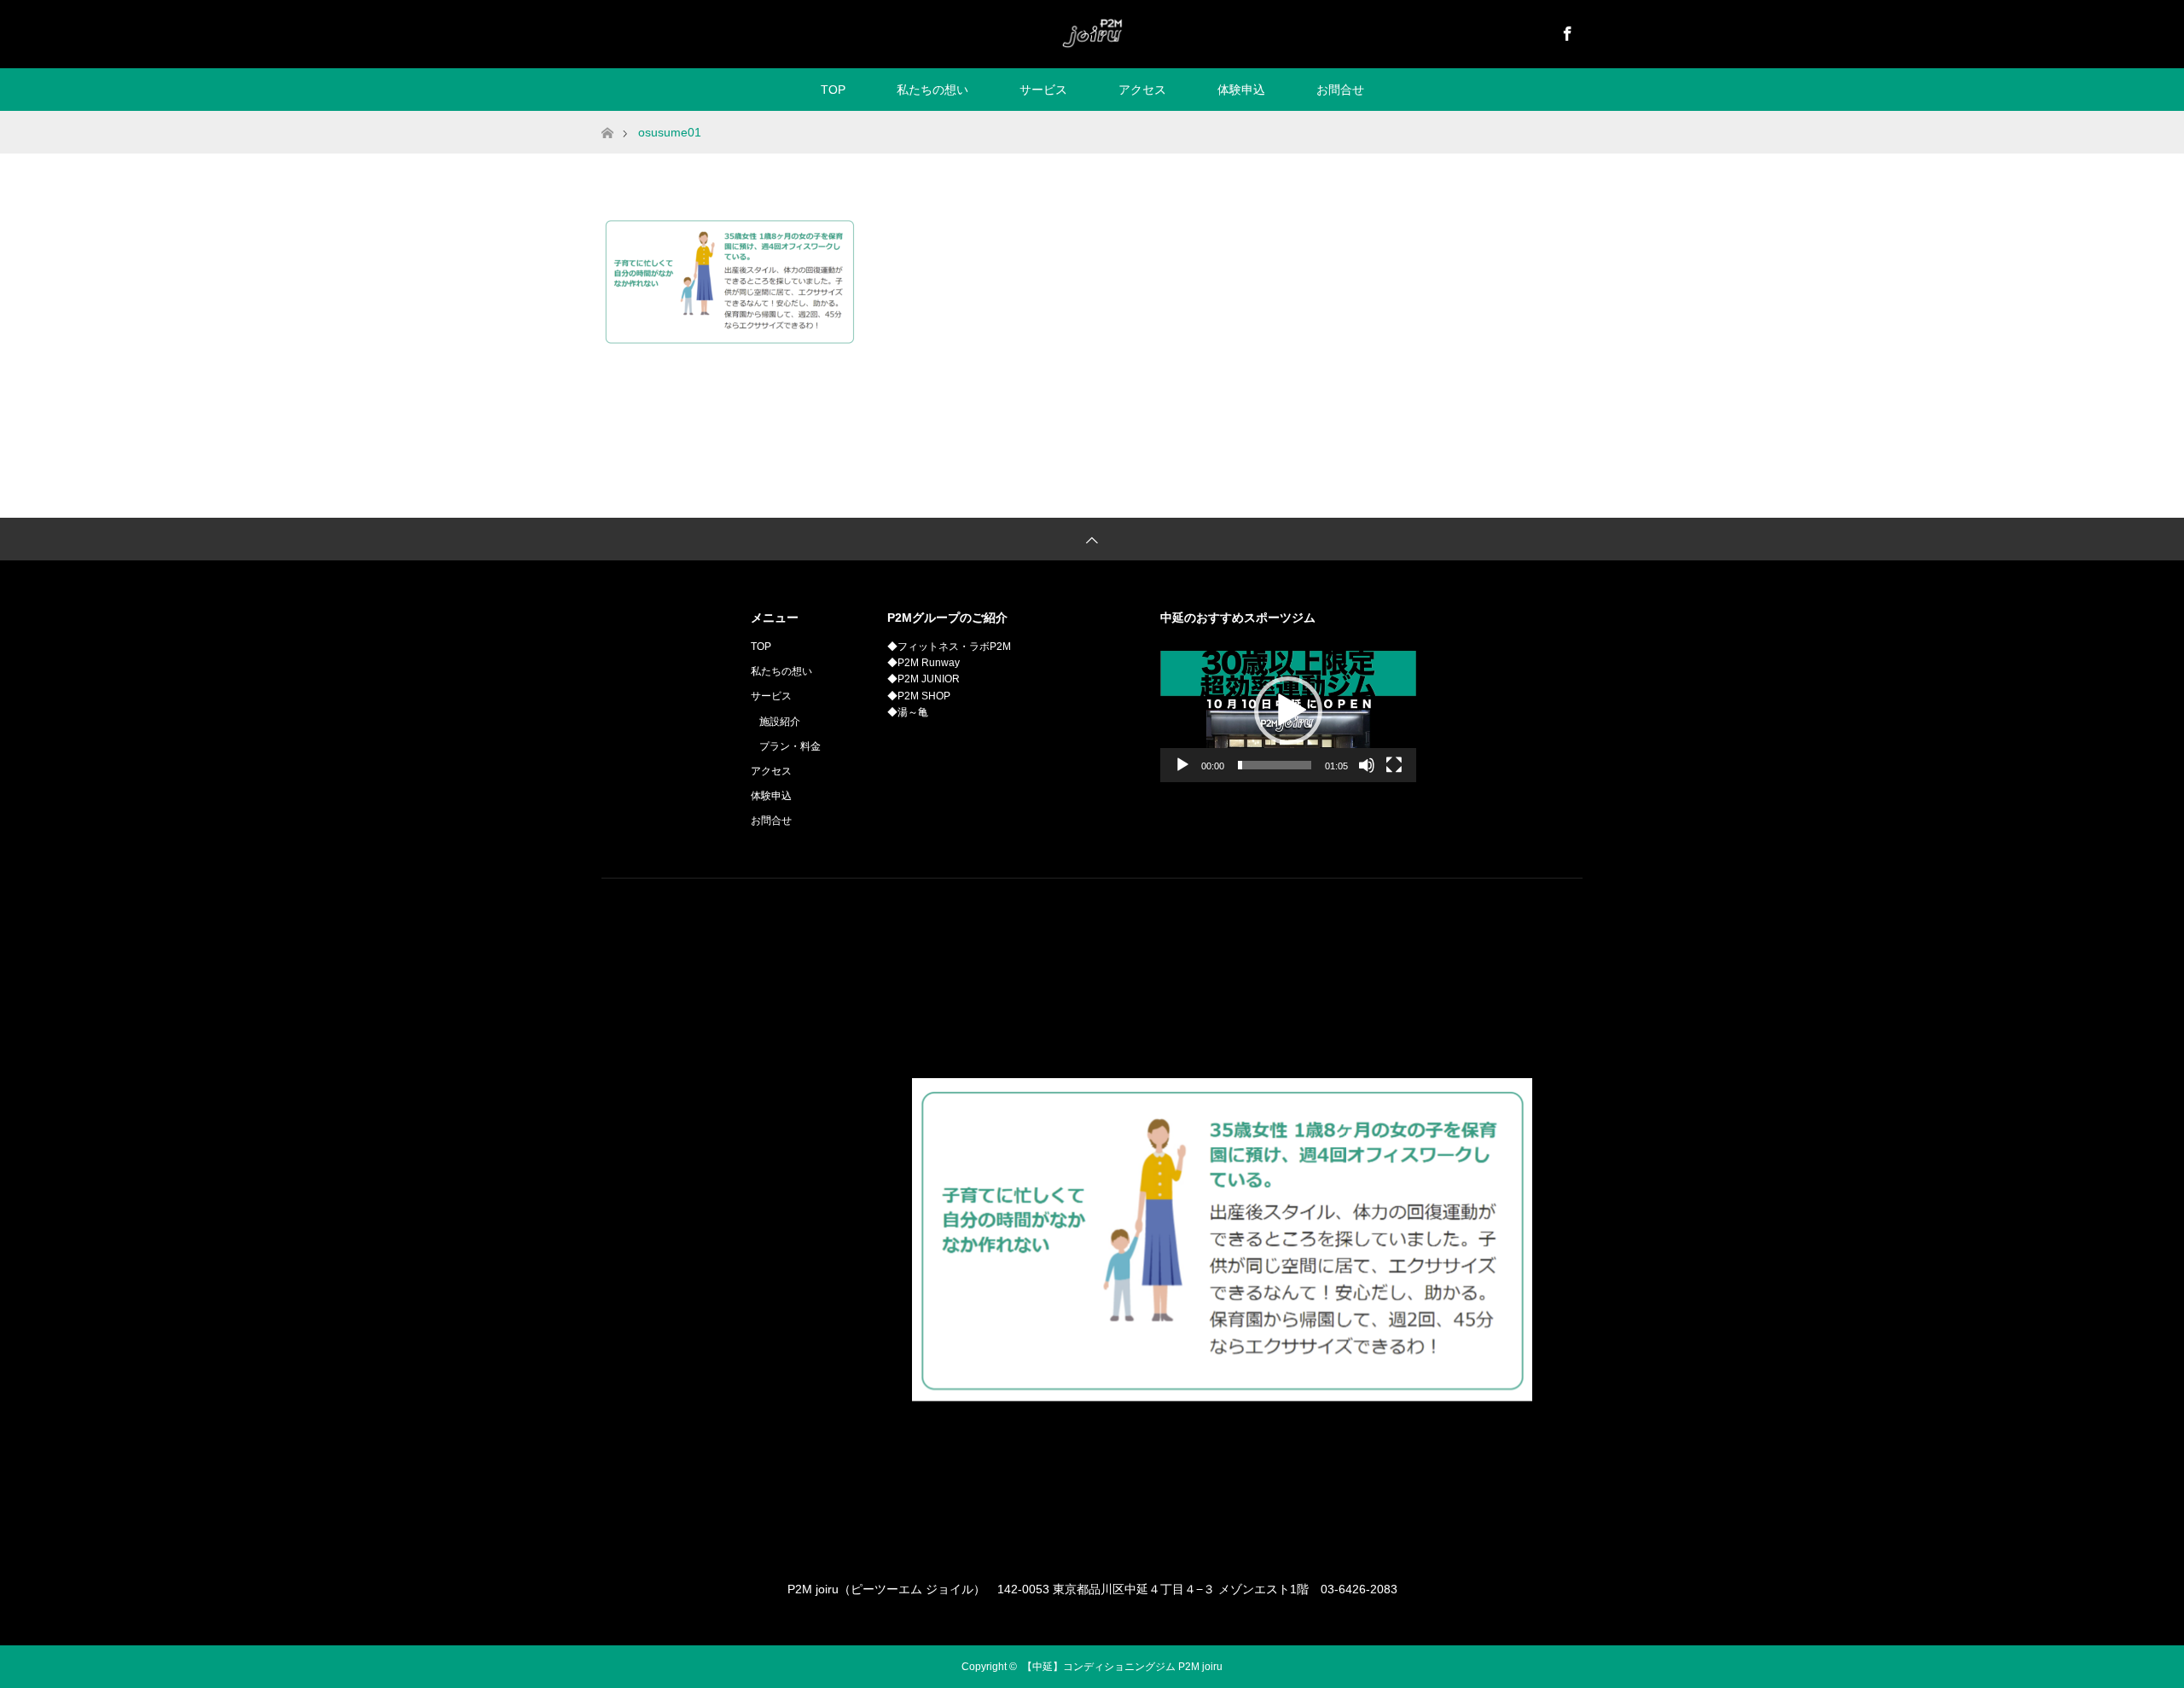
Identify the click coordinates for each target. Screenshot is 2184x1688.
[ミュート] (1367, 765)
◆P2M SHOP (919, 696)
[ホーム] (607, 117)
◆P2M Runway (924, 663)
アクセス (1142, 90)
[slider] (1275, 765)
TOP (833, 90)
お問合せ (1340, 90)
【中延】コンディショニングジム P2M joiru (1122, 1667)
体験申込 (1241, 90)
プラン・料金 (790, 746)
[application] (1288, 711)
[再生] (1182, 765)
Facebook (1565, 31)
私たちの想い (932, 90)
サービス (1043, 90)
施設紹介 (780, 722)
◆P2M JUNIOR (924, 679)
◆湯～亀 (908, 712)
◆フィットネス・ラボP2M (949, 647)
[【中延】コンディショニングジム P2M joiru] (1092, 33)
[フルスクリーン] (1394, 765)
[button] (1288, 711)
